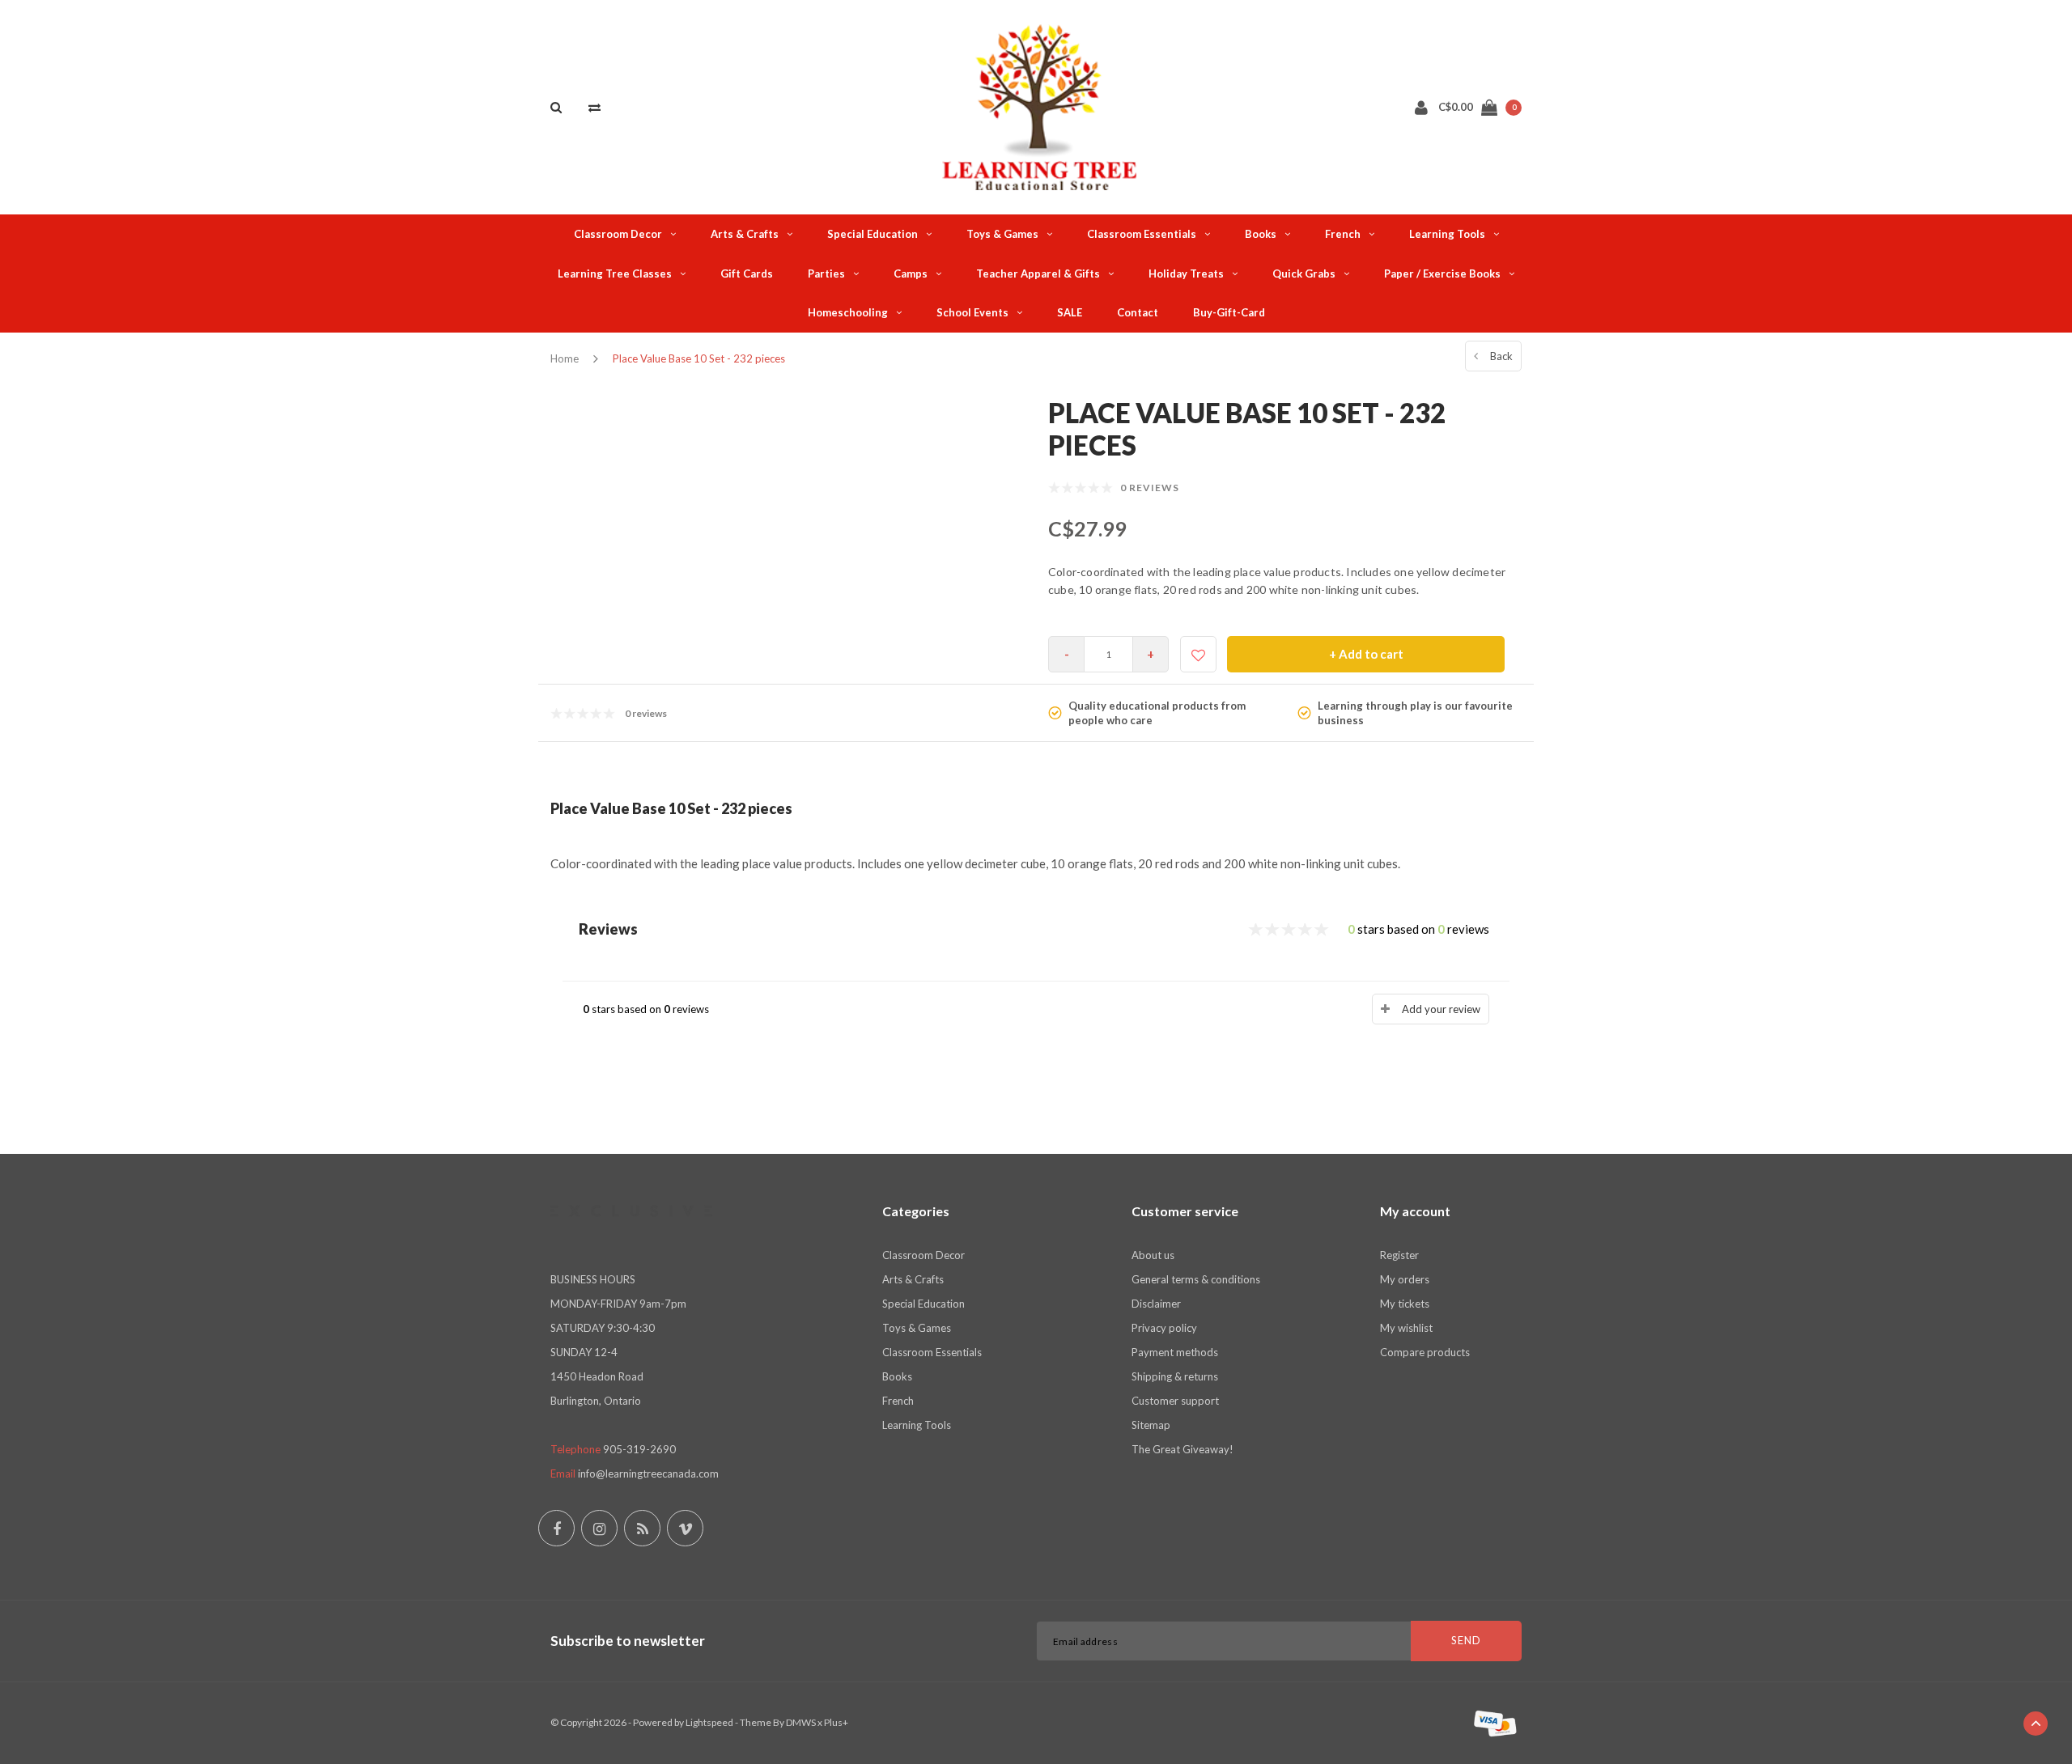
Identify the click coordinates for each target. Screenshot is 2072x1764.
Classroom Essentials (1142, 234)
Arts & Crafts (745, 234)
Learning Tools (1447, 234)
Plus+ (836, 1722)
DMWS (801, 1722)
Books (1261, 234)
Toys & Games (1002, 234)
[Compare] (594, 107)
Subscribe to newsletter (628, 1641)
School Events (972, 312)
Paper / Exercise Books (1442, 274)
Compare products (1425, 1352)
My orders (1405, 1279)
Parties (826, 274)
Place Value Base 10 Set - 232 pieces (699, 358)
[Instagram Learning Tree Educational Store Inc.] (599, 1528)
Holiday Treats (1186, 274)
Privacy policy (1164, 1328)
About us (1153, 1255)
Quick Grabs (1304, 274)
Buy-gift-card (1229, 312)
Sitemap (1151, 1425)
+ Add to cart (1366, 654)
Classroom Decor (618, 234)
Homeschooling (848, 312)
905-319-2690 (639, 1449)
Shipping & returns (1175, 1376)
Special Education (873, 234)
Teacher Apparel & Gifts (1038, 274)
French (1343, 234)
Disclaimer (1156, 1304)
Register (1399, 1255)
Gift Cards (747, 274)
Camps (911, 274)
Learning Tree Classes (615, 274)
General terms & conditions (1196, 1279)
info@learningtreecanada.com (648, 1474)
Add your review (1441, 1009)
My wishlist (1406, 1328)
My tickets (1405, 1304)
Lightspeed (709, 1722)
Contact (1138, 312)
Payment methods (1175, 1352)
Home (565, 358)
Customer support (1175, 1401)
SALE (1070, 312)
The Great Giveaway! (1182, 1449)
